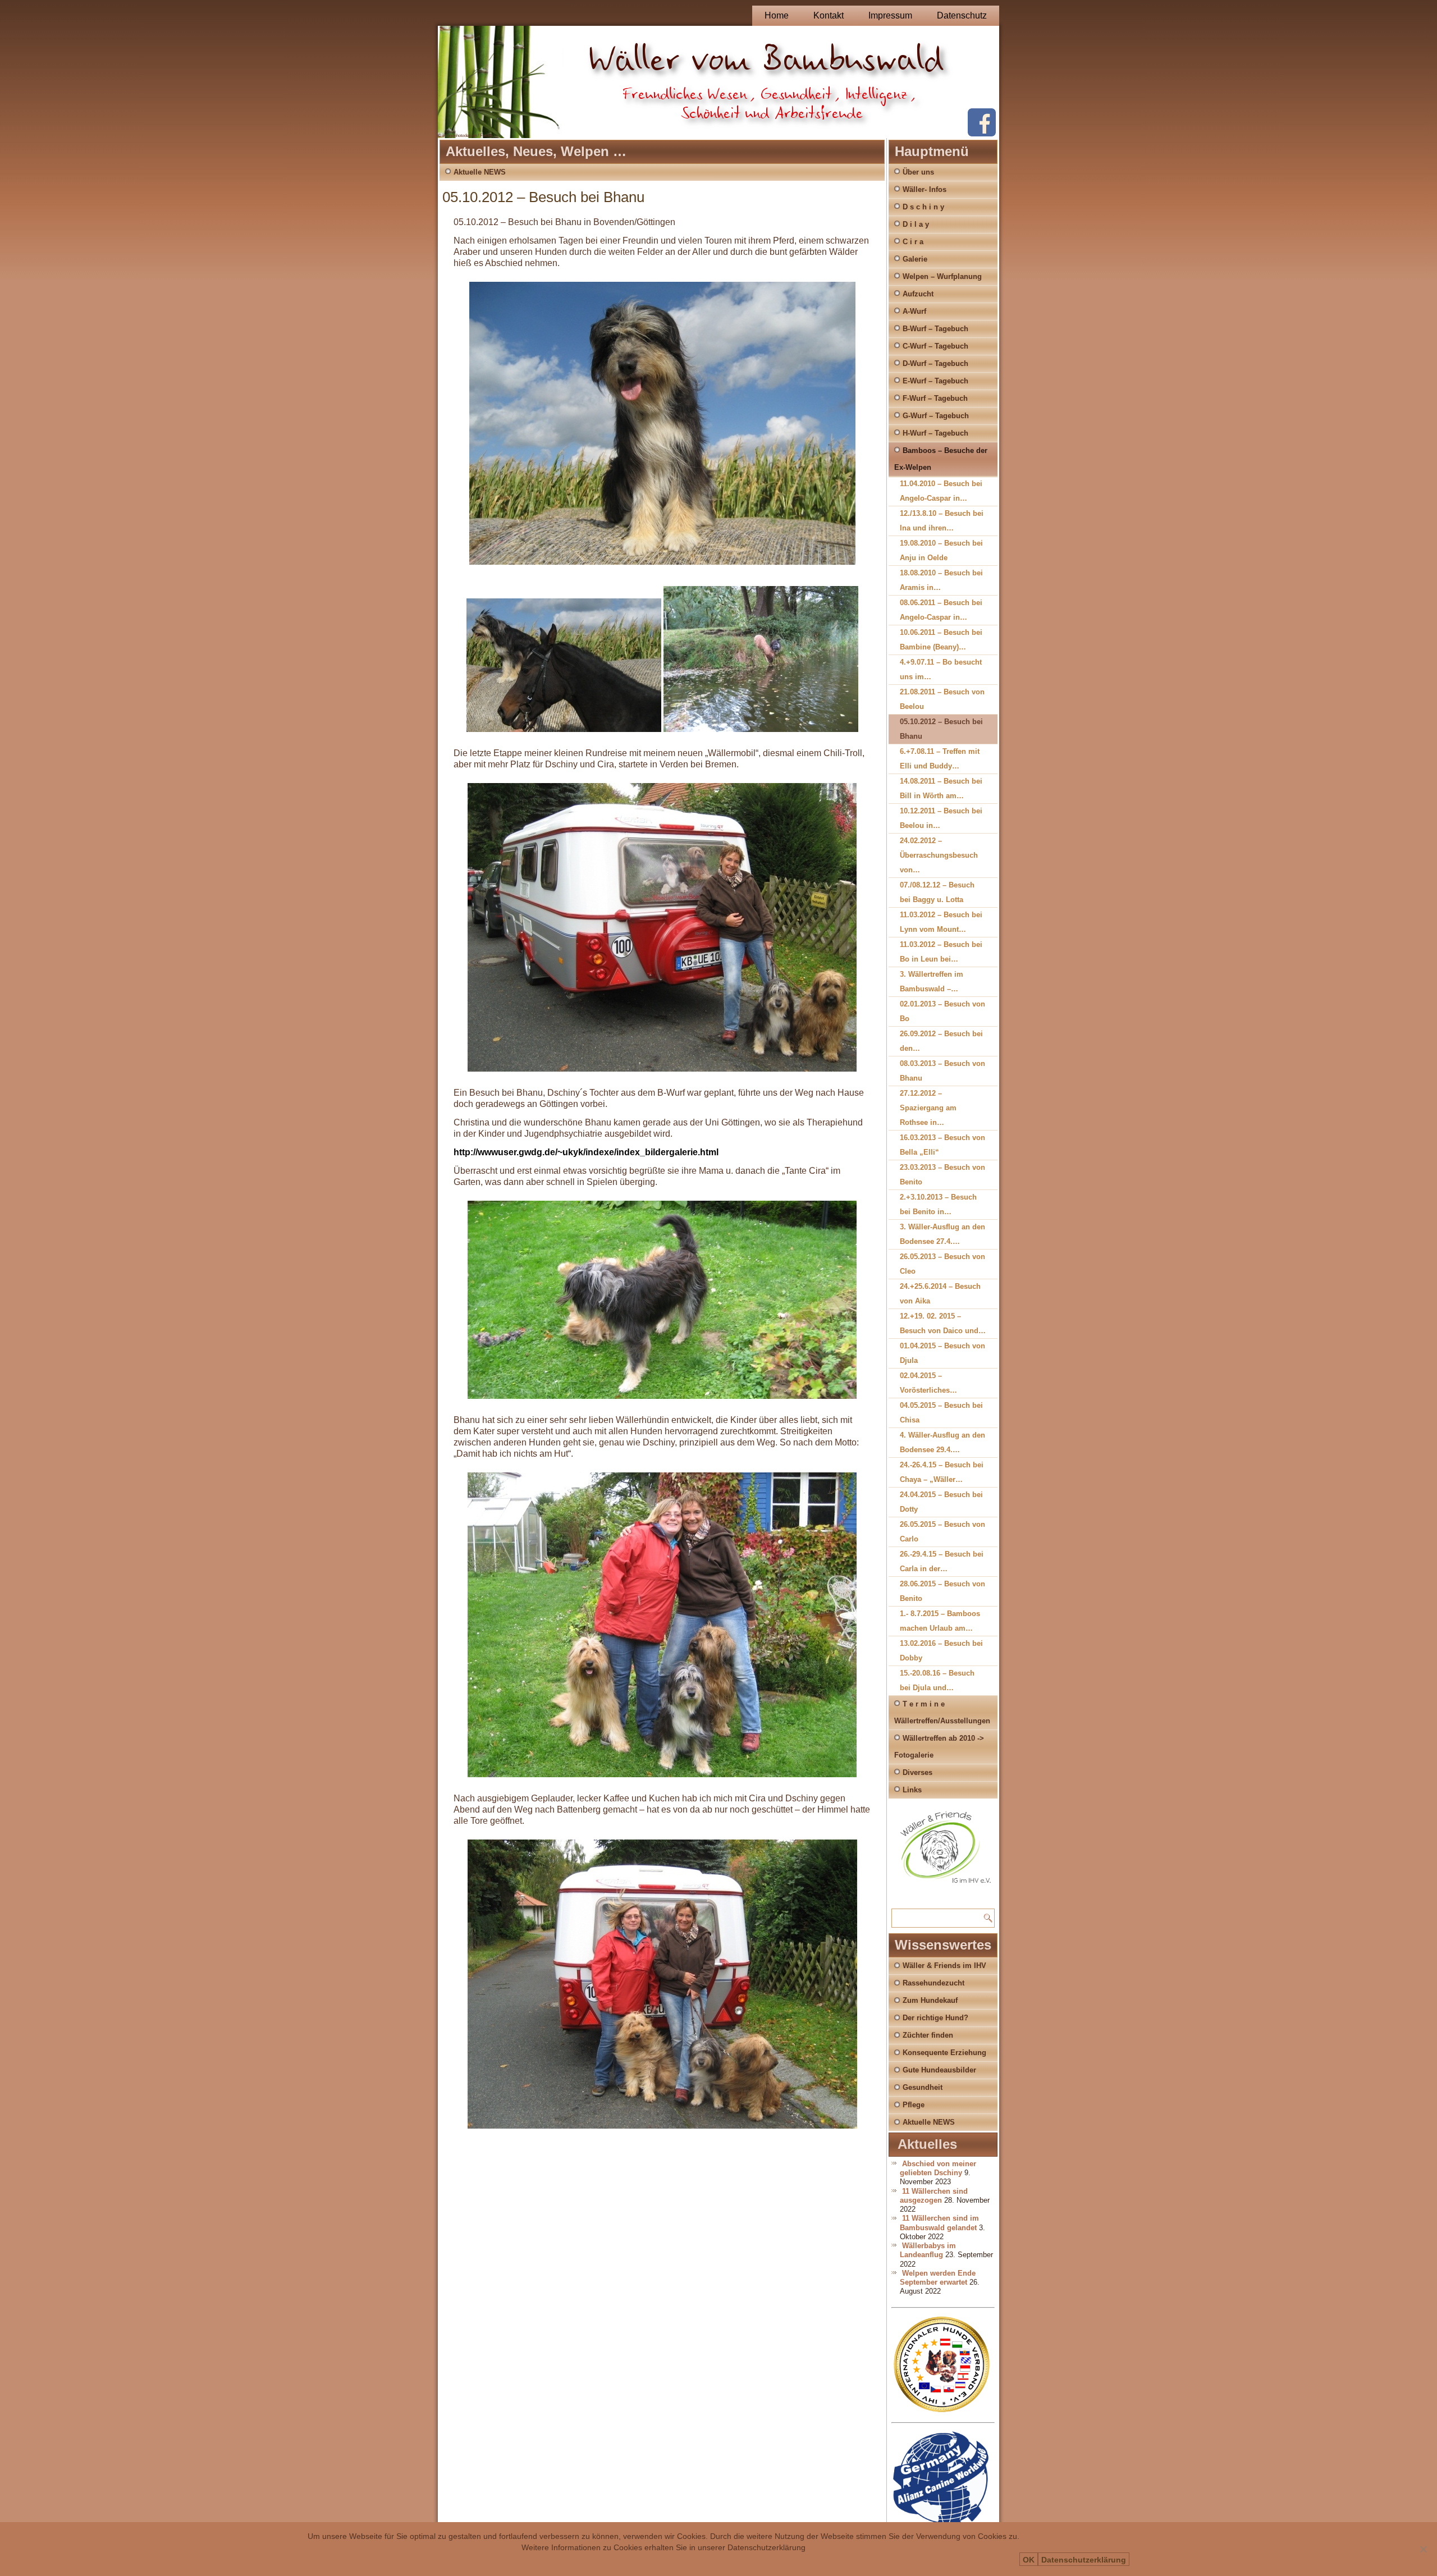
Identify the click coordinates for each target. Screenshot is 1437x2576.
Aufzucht (918, 294)
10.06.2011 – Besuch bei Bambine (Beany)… (941, 640)
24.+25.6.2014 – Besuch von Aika (940, 1294)
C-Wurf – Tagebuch (935, 346)
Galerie (915, 259)
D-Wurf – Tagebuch (935, 363)
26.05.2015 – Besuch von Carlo (942, 1532)
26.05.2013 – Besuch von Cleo (942, 1264)
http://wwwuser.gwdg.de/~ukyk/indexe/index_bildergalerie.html (586, 1152)
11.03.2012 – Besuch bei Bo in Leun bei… (941, 952)
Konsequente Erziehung (944, 2053)
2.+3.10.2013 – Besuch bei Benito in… (938, 1204)
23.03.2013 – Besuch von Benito (942, 1175)
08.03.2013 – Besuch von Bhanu (942, 1071)
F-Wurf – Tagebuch (935, 398)
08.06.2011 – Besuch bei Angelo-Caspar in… (941, 610)
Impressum (890, 15)
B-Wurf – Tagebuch (935, 329)
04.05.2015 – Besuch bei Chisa (941, 1413)
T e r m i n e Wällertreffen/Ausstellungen (942, 1712)
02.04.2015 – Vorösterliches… (928, 1383)
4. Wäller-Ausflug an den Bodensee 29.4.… (942, 1442)
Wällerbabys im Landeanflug (928, 2250)
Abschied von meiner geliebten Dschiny (938, 2168)
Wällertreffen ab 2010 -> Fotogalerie (939, 1747)
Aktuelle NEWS (480, 172)
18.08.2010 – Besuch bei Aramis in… (941, 580)
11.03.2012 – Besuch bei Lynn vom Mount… (941, 922)
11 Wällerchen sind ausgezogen (934, 2196)
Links (912, 1790)
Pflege (914, 2105)
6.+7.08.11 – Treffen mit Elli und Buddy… (940, 759)
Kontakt (829, 15)
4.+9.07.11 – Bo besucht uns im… (941, 669)
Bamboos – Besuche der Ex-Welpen (941, 459)
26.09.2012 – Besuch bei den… (941, 1041)
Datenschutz (962, 15)
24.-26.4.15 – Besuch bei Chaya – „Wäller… (942, 1472)
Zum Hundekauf (930, 2000)
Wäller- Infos (925, 189)
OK (1029, 2560)
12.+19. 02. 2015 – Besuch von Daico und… (943, 1323)
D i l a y (916, 224)
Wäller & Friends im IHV (944, 1966)
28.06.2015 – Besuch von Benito (942, 1591)
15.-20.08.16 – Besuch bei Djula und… (937, 1680)
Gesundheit (923, 2087)
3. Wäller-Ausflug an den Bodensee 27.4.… (942, 1234)
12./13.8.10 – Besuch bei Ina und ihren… (942, 521)
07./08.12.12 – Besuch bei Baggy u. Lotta (937, 892)
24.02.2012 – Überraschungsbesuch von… (939, 855)
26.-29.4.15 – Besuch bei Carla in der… (942, 1561)
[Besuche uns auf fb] (982, 134)
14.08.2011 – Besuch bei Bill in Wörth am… (941, 788)
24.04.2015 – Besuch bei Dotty (941, 1502)
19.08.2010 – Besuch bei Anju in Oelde (941, 550)
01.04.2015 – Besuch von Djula (942, 1353)
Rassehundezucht (933, 1983)
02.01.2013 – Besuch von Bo (942, 1011)
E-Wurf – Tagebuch (935, 381)
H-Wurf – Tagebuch (935, 433)
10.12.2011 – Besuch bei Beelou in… (941, 818)
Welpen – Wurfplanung (942, 276)
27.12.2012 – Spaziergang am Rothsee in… (928, 1108)
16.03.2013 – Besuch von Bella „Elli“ (942, 1145)
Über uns (918, 172)
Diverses (917, 1772)
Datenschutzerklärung (1084, 2560)
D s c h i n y (923, 207)
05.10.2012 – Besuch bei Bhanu (941, 729)
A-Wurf (914, 311)
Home (777, 15)
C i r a (913, 242)
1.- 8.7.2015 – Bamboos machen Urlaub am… (940, 1621)
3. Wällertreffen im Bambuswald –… (932, 982)
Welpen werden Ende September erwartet (938, 2278)
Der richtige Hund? (935, 2018)
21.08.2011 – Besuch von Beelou (942, 699)
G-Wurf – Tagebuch (936, 416)
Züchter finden (928, 2035)
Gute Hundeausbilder (939, 2070)
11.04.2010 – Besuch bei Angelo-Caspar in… (941, 491)
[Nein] (1423, 2549)
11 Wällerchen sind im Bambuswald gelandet (939, 2223)
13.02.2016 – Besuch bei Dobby (941, 1651)
